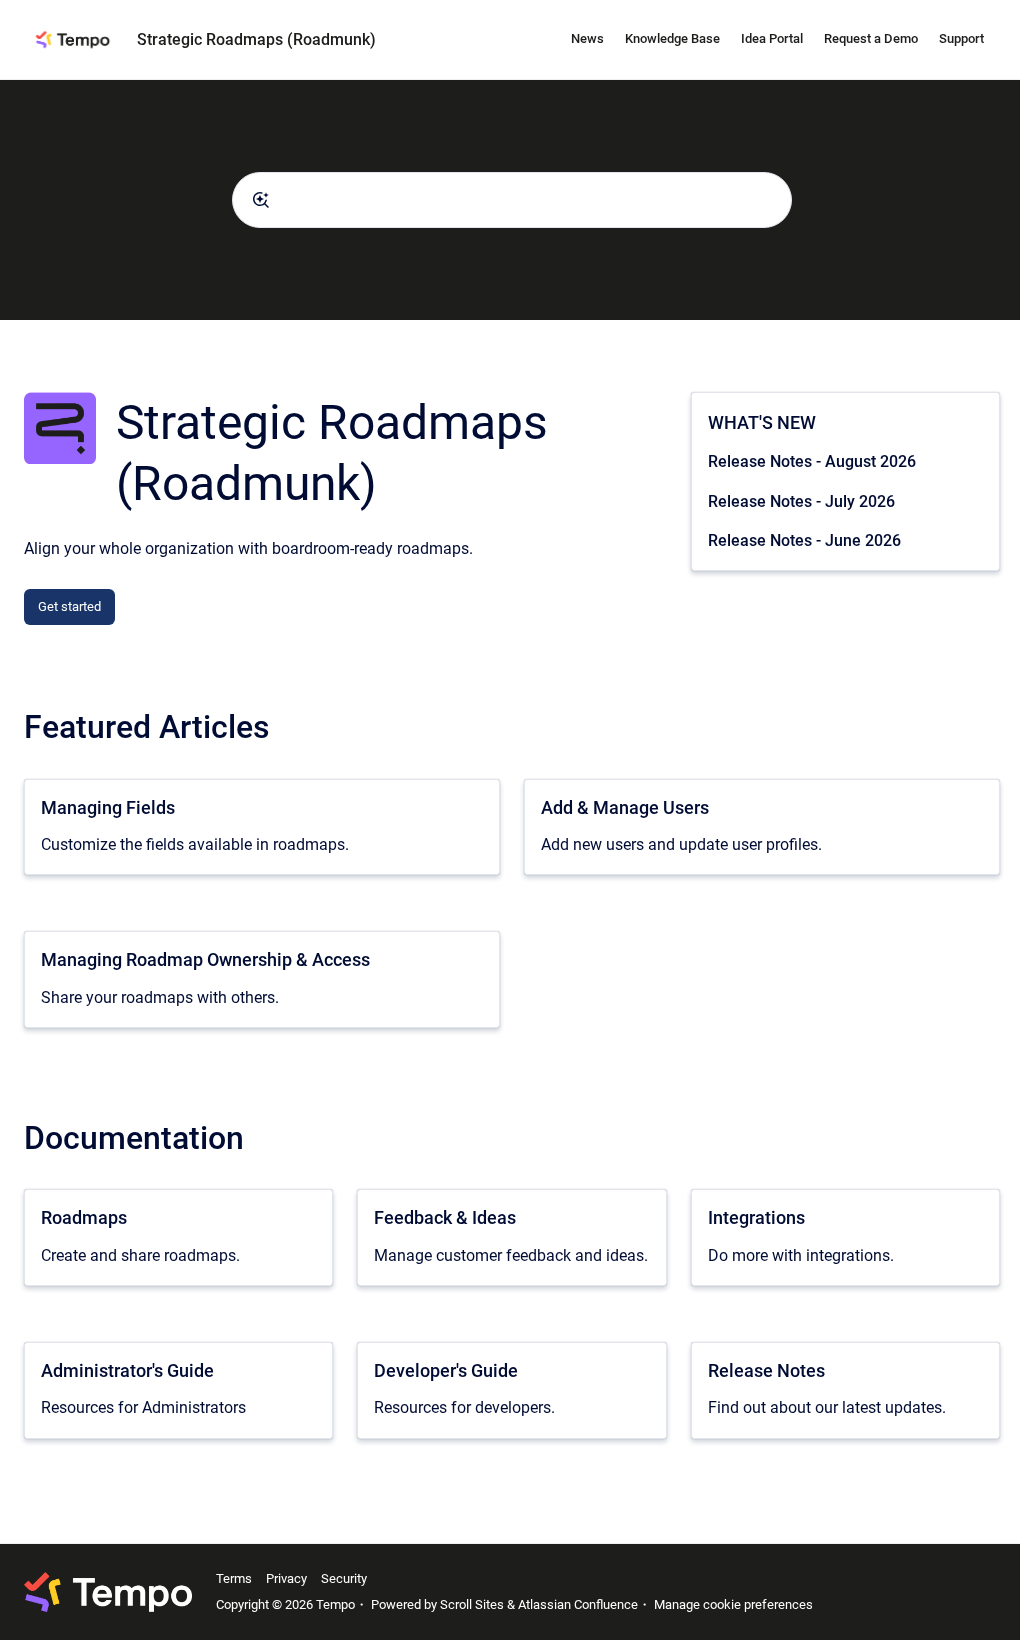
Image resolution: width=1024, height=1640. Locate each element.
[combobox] (512, 200)
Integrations (756, 1217)
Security (344, 1578)
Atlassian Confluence (578, 1604)
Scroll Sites (472, 1604)
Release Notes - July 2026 (801, 501)
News (587, 38)
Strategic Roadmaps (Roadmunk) (256, 39)
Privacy (286, 1578)
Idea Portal (772, 38)
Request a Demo (871, 38)
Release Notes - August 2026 (812, 461)
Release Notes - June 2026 (804, 540)
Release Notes (766, 1370)
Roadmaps (84, 1217)
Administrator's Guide (127, 1370)
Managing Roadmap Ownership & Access (205, 959)
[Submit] (261, 200)
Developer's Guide (446, 1370)
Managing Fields (108, 807)
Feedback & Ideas (445, 1217)
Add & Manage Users (625, 807)
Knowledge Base (672, 38)
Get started (69, 606)
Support (961, 38)
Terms (234, 1578)
